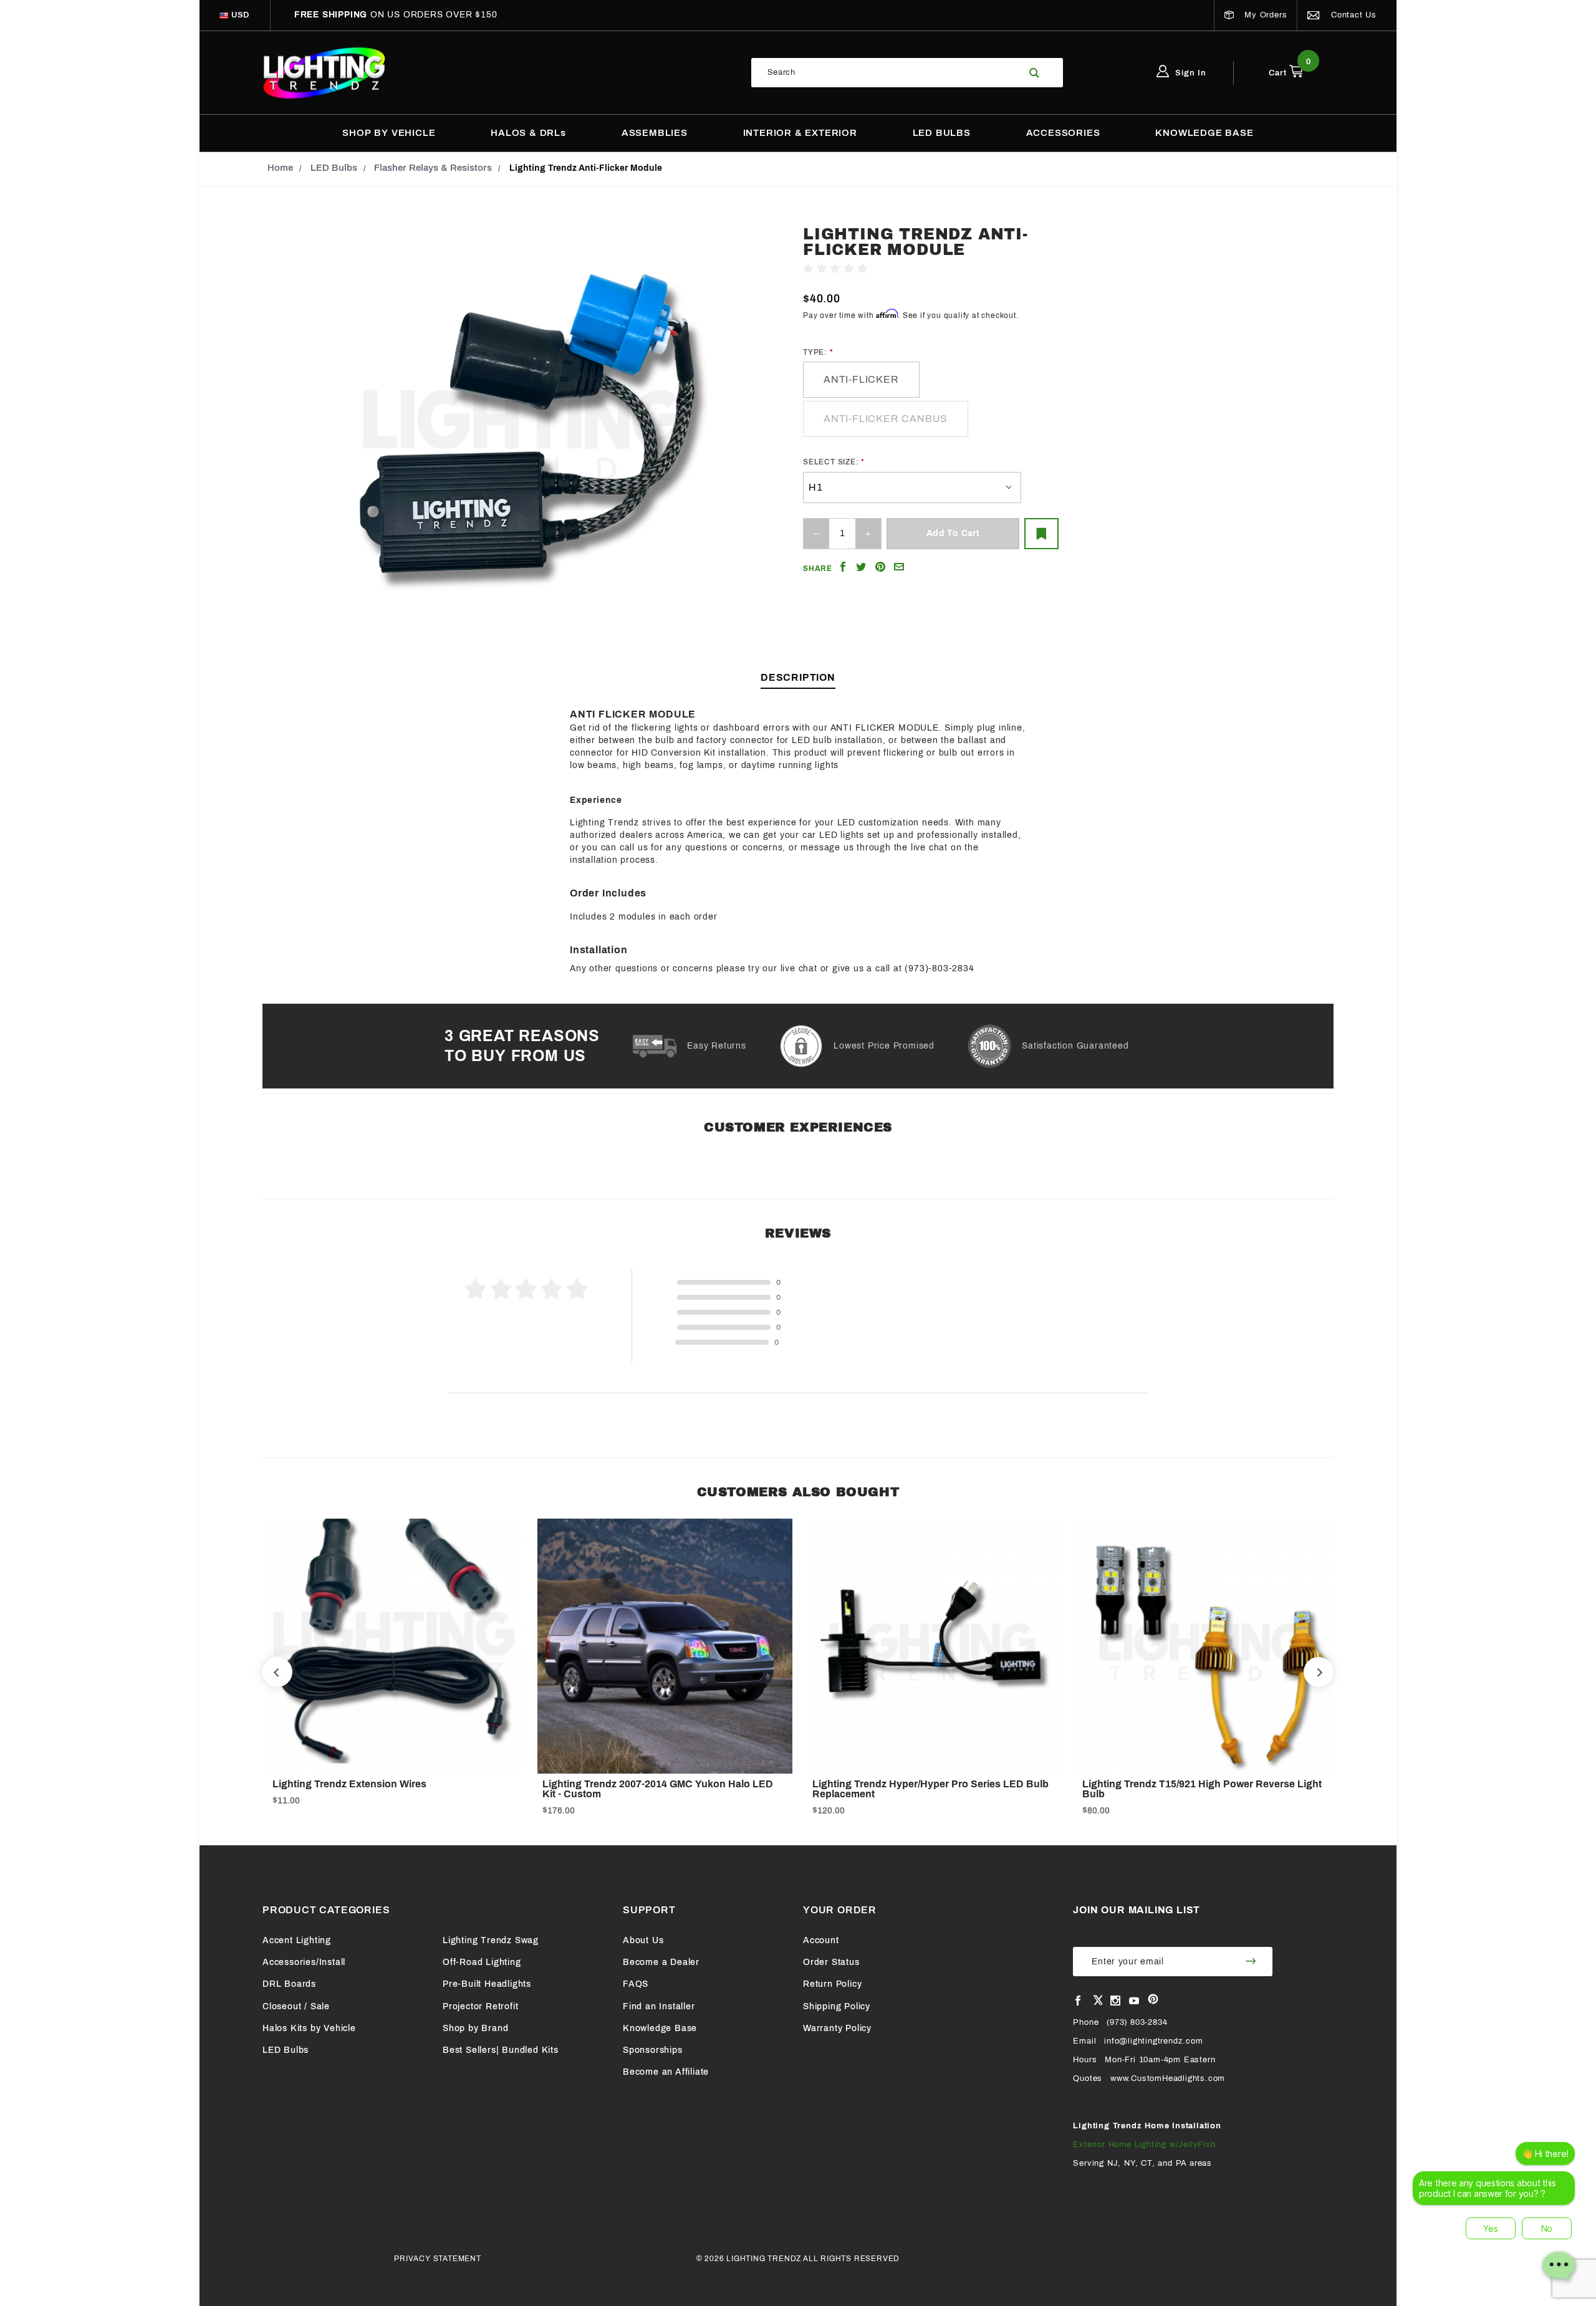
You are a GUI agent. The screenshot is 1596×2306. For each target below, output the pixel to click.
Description (798, 677)
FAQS (636, 1984)
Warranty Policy (837, 2028)
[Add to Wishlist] (1041, 534)
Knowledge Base (660, 2028)
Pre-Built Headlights (487, 1984)
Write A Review (903, 269)
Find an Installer (659, 2006)
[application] (1497, 2217)
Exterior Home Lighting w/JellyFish (1144, 2145)
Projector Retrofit (480, 2006)
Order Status (831, 1962)
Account (821, 1940)
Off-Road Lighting (482, 1962)
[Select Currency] (224, 15)
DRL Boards (289, 1984)
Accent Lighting (297, 1940)
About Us (643, 1940)
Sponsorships (653, 2050)
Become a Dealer (661, 1962)
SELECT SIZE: (831, 462)
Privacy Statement (438, 2259)
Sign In (1190, 73)
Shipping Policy (837, 2006)
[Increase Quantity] (868, 534)
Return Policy (832, 1984)
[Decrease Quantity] (816, 534)
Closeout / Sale (296, 2006)
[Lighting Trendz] (324, 72)
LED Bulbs (286, 2050)
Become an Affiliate (666, 2072)
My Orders (1264, 15)
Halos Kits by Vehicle (309, 2028)
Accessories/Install (304, 1962)
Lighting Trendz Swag (491, 1940)
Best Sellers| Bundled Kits (501, 2050)
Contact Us (1352, 15)
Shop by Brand (475, 2028)
